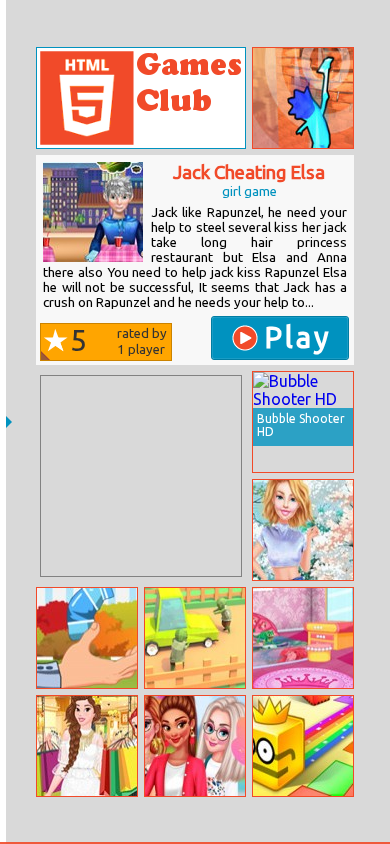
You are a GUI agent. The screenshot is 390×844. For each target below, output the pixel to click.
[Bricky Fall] (303, 98)
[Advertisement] (141, 476)
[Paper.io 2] (303, 746)
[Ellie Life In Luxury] (303, 530)
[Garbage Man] (87, 638)
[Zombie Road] (195, 638)
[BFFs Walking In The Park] (195, 746)
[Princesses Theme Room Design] (303, 638)
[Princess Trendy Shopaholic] (87, 746)
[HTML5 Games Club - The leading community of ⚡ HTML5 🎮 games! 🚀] (141, 98)
